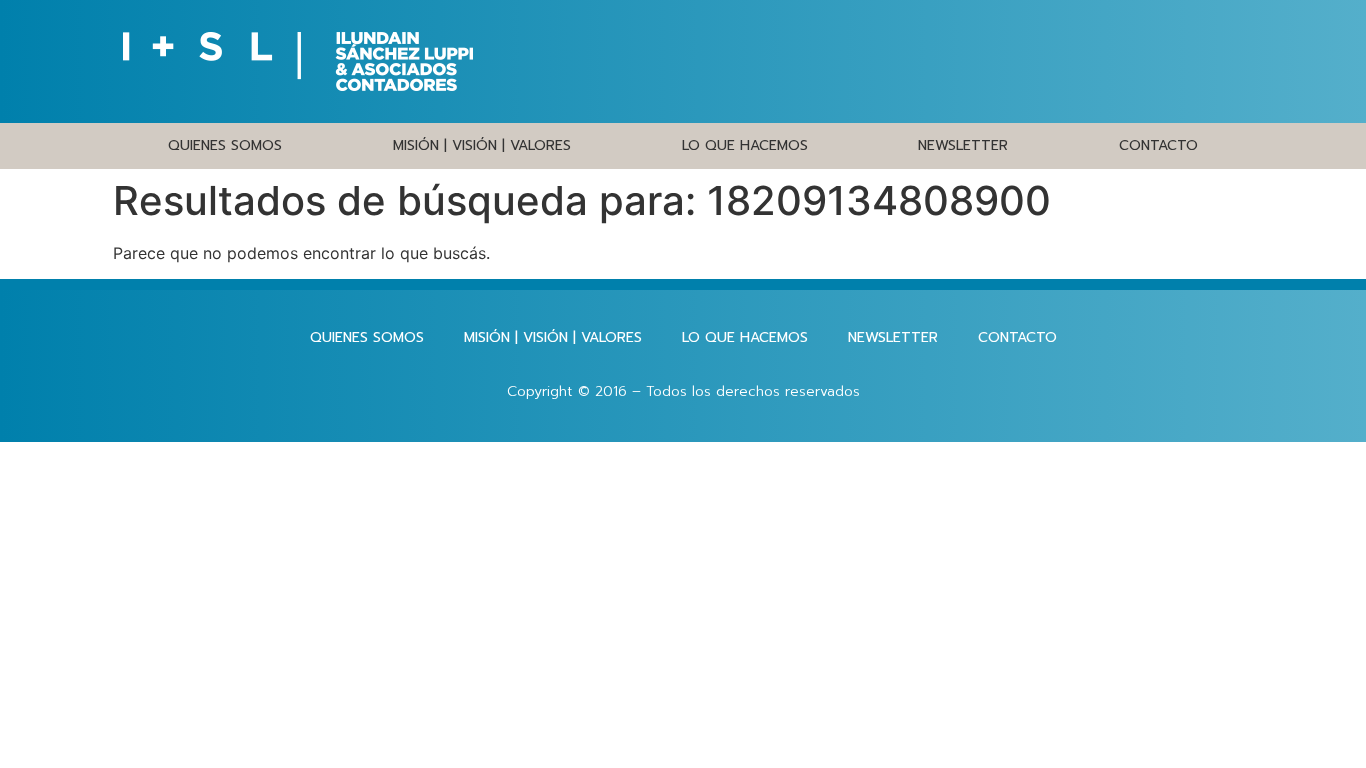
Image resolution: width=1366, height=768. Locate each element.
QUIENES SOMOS (225, 145)
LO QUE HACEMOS (745, 145)
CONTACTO (1158, 145)
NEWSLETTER (963, 145)
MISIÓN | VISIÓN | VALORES (482, 145)
